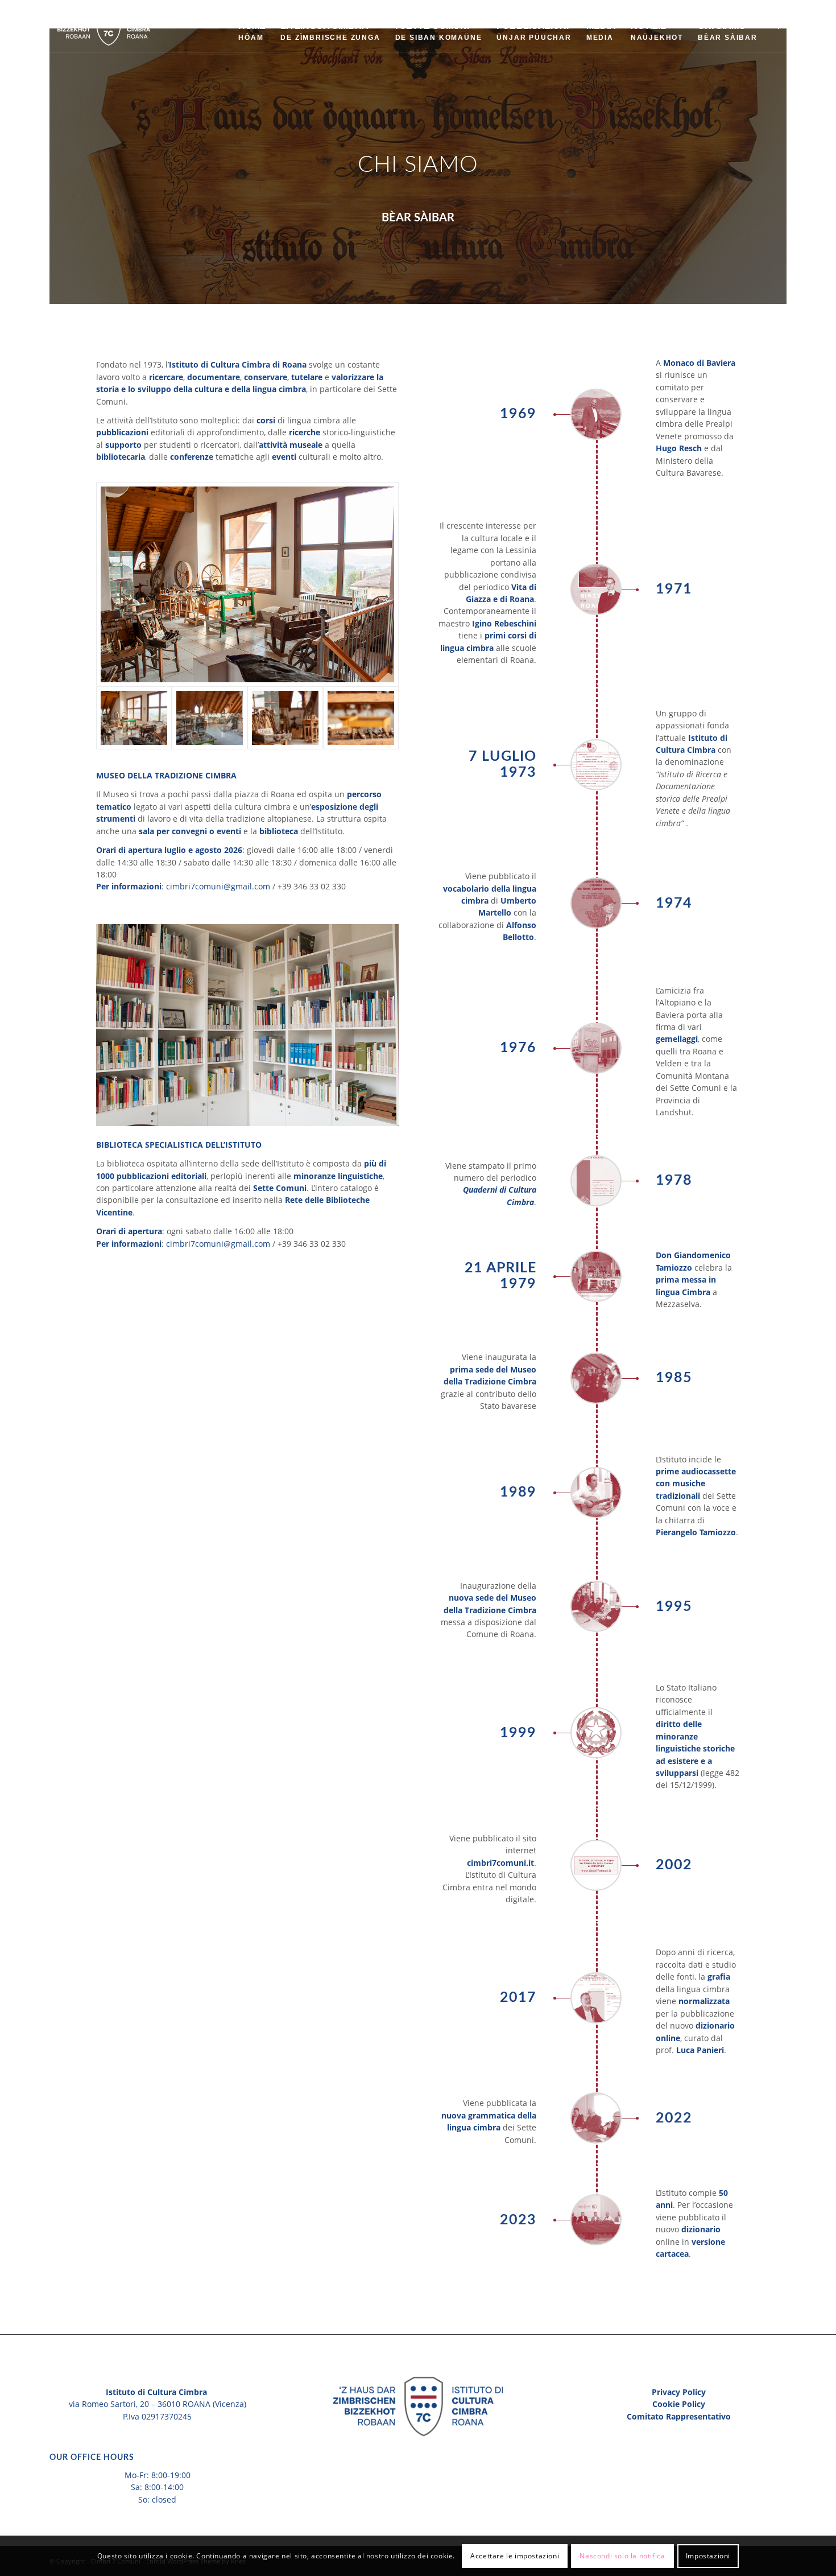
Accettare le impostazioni (515, 2556)
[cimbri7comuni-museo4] (285, 718)
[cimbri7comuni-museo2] (247, 584)
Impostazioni (708, 2556)
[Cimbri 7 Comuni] (105, 26)
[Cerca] (776, 26)
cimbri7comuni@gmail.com (218, 886)
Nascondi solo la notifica (622, 2556)
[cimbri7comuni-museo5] (361, 718)
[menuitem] (252, 26)
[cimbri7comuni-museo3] (210, 718)
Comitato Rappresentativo (679, 2416)
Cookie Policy (679, 2404)
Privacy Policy (679, 2392)
